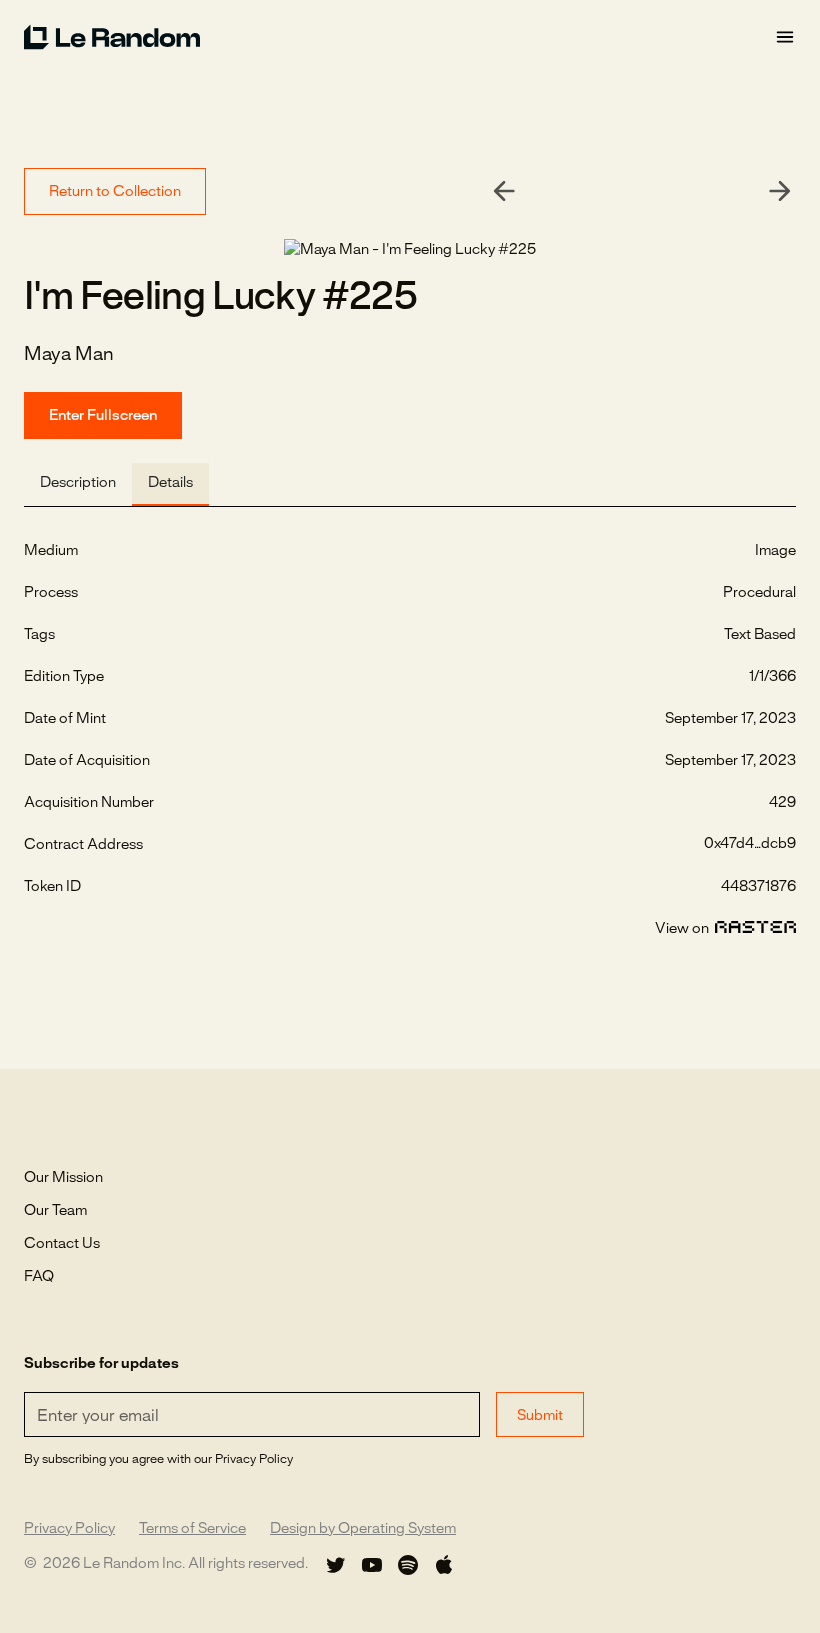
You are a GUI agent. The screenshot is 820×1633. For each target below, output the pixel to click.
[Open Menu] (785, 37)
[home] (399, 37)
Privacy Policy (69, 1529)
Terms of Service (192, 1529)
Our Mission (63, 1178)
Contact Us (62, 1244)
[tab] (78, 484)
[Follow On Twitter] (336, 1565)
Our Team (55, 1211)
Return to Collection (115, 192)
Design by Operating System (363, 1529)
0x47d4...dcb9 (750, 844)
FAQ (39, 1277)
